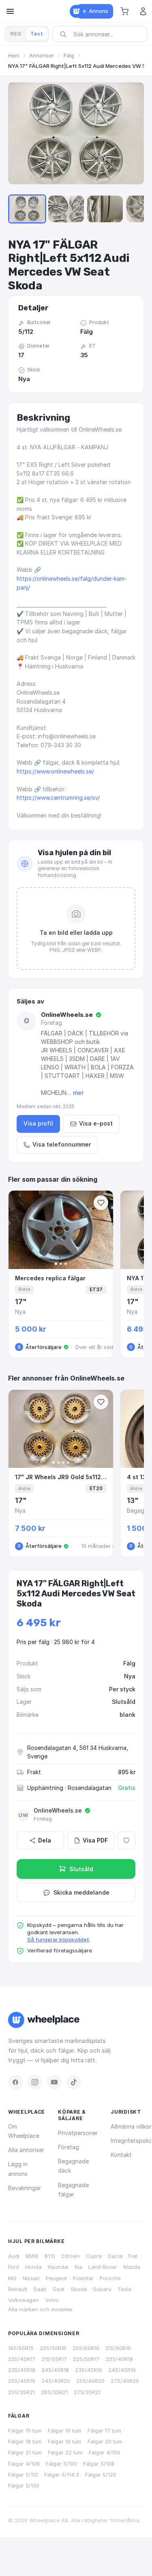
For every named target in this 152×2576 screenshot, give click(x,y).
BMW (32, 2256)
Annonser (42, 55)
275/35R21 (87, 2392)
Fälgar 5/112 (23, 2475)
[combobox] (102, 34)
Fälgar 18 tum (25, 2441)
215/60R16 (118, 2348)
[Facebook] (15, 2082)
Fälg (69, 55)
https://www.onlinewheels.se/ (55, 771)
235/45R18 (22, 2370)
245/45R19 (122, 2370)
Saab (40, 2289)
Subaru (102, 2289)
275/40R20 (125, 2381)
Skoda (79, 2289)
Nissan (31, 2278)
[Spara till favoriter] (101, 1203)
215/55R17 (54, 2359)
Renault (18, 2289)
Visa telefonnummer (62, 1144)
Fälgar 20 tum (105, 2441)
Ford (14, 2267)
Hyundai (58, 2267)
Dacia (115, 2256)
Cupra (94, 2256)
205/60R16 (86, 2348)
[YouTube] (54, 2082)
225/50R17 (86, 2359)
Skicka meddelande (81, 1892)
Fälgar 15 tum (25, 2431)
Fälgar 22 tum (65, 2452)
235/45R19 (89, 2370)
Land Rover (103, 2267)
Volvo (52, 2300)
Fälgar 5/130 (24, 2485)
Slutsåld (81, 1869)
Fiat (133, 2256)
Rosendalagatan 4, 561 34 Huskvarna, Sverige (78, 1752)
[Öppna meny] (10, 11)
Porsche (110, 2278)
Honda (33, 2267)
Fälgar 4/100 (105, 2452)
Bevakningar (25, 2188)
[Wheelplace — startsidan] (76, 11)
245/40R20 (56, 2381)
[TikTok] (74, 2082)
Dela (45, 1840)
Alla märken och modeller (41, 2309)
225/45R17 (22, 2359)
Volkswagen (24, 2300)
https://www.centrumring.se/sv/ (58, 798)
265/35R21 (54, 2392)
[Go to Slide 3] (66, 209)
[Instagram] (35, 2082)
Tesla (124, 2289)
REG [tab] (16, 34)
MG (12, 2278)
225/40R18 (119, 2359)
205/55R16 (53, 2348)
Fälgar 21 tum (25, 2452)
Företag (69, 2147)
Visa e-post (96, 1123)
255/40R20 (90, 2381)
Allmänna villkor (131, 2126)
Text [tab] (37, 34)
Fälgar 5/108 (99, 2464)
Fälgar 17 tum (104, 2431)
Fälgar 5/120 (101, 2475)
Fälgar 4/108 (24, 2464)
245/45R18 (55, 2370)
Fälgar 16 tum (65, 2431)
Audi (14, 2256)
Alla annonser (26, 2150)
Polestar (83, 2278)
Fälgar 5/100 (61, 2464)
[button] (124, 11)
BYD (50, 2256)
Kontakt (121, 2155)
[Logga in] (143, 11)
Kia (78, 2267)
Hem (14, 55)
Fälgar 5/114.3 (62, 2475)
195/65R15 (21, 2348)
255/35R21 (21, 2392)
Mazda (132, 2267)
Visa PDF (95, 1840)
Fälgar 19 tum (65, 2441)
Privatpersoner (78, 2133)
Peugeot (56, 2278)
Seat (59, 2289)
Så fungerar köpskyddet (58, 1939)
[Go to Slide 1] (27, 209)
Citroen (71, 2256)
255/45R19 (22, 2381)
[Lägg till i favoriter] (126, 1840)
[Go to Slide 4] (105, 209)
